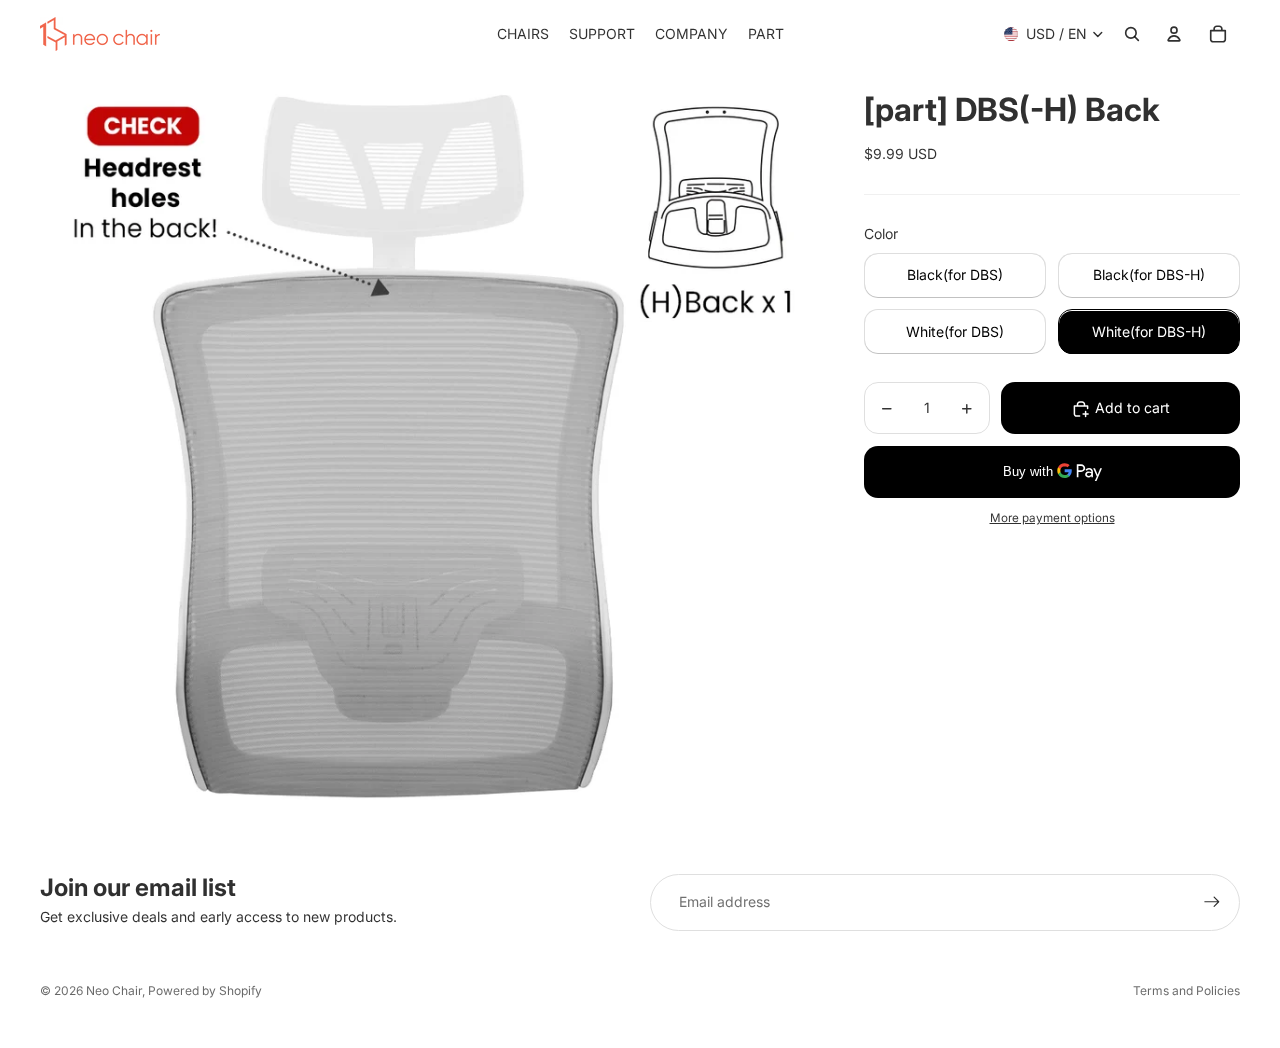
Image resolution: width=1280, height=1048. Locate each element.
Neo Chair (114, 990)
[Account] (1174, 34)
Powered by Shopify (205, 990)
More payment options (1052, 519)
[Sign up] (1212, 902)
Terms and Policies (1186, 990)
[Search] (1132, 34)
